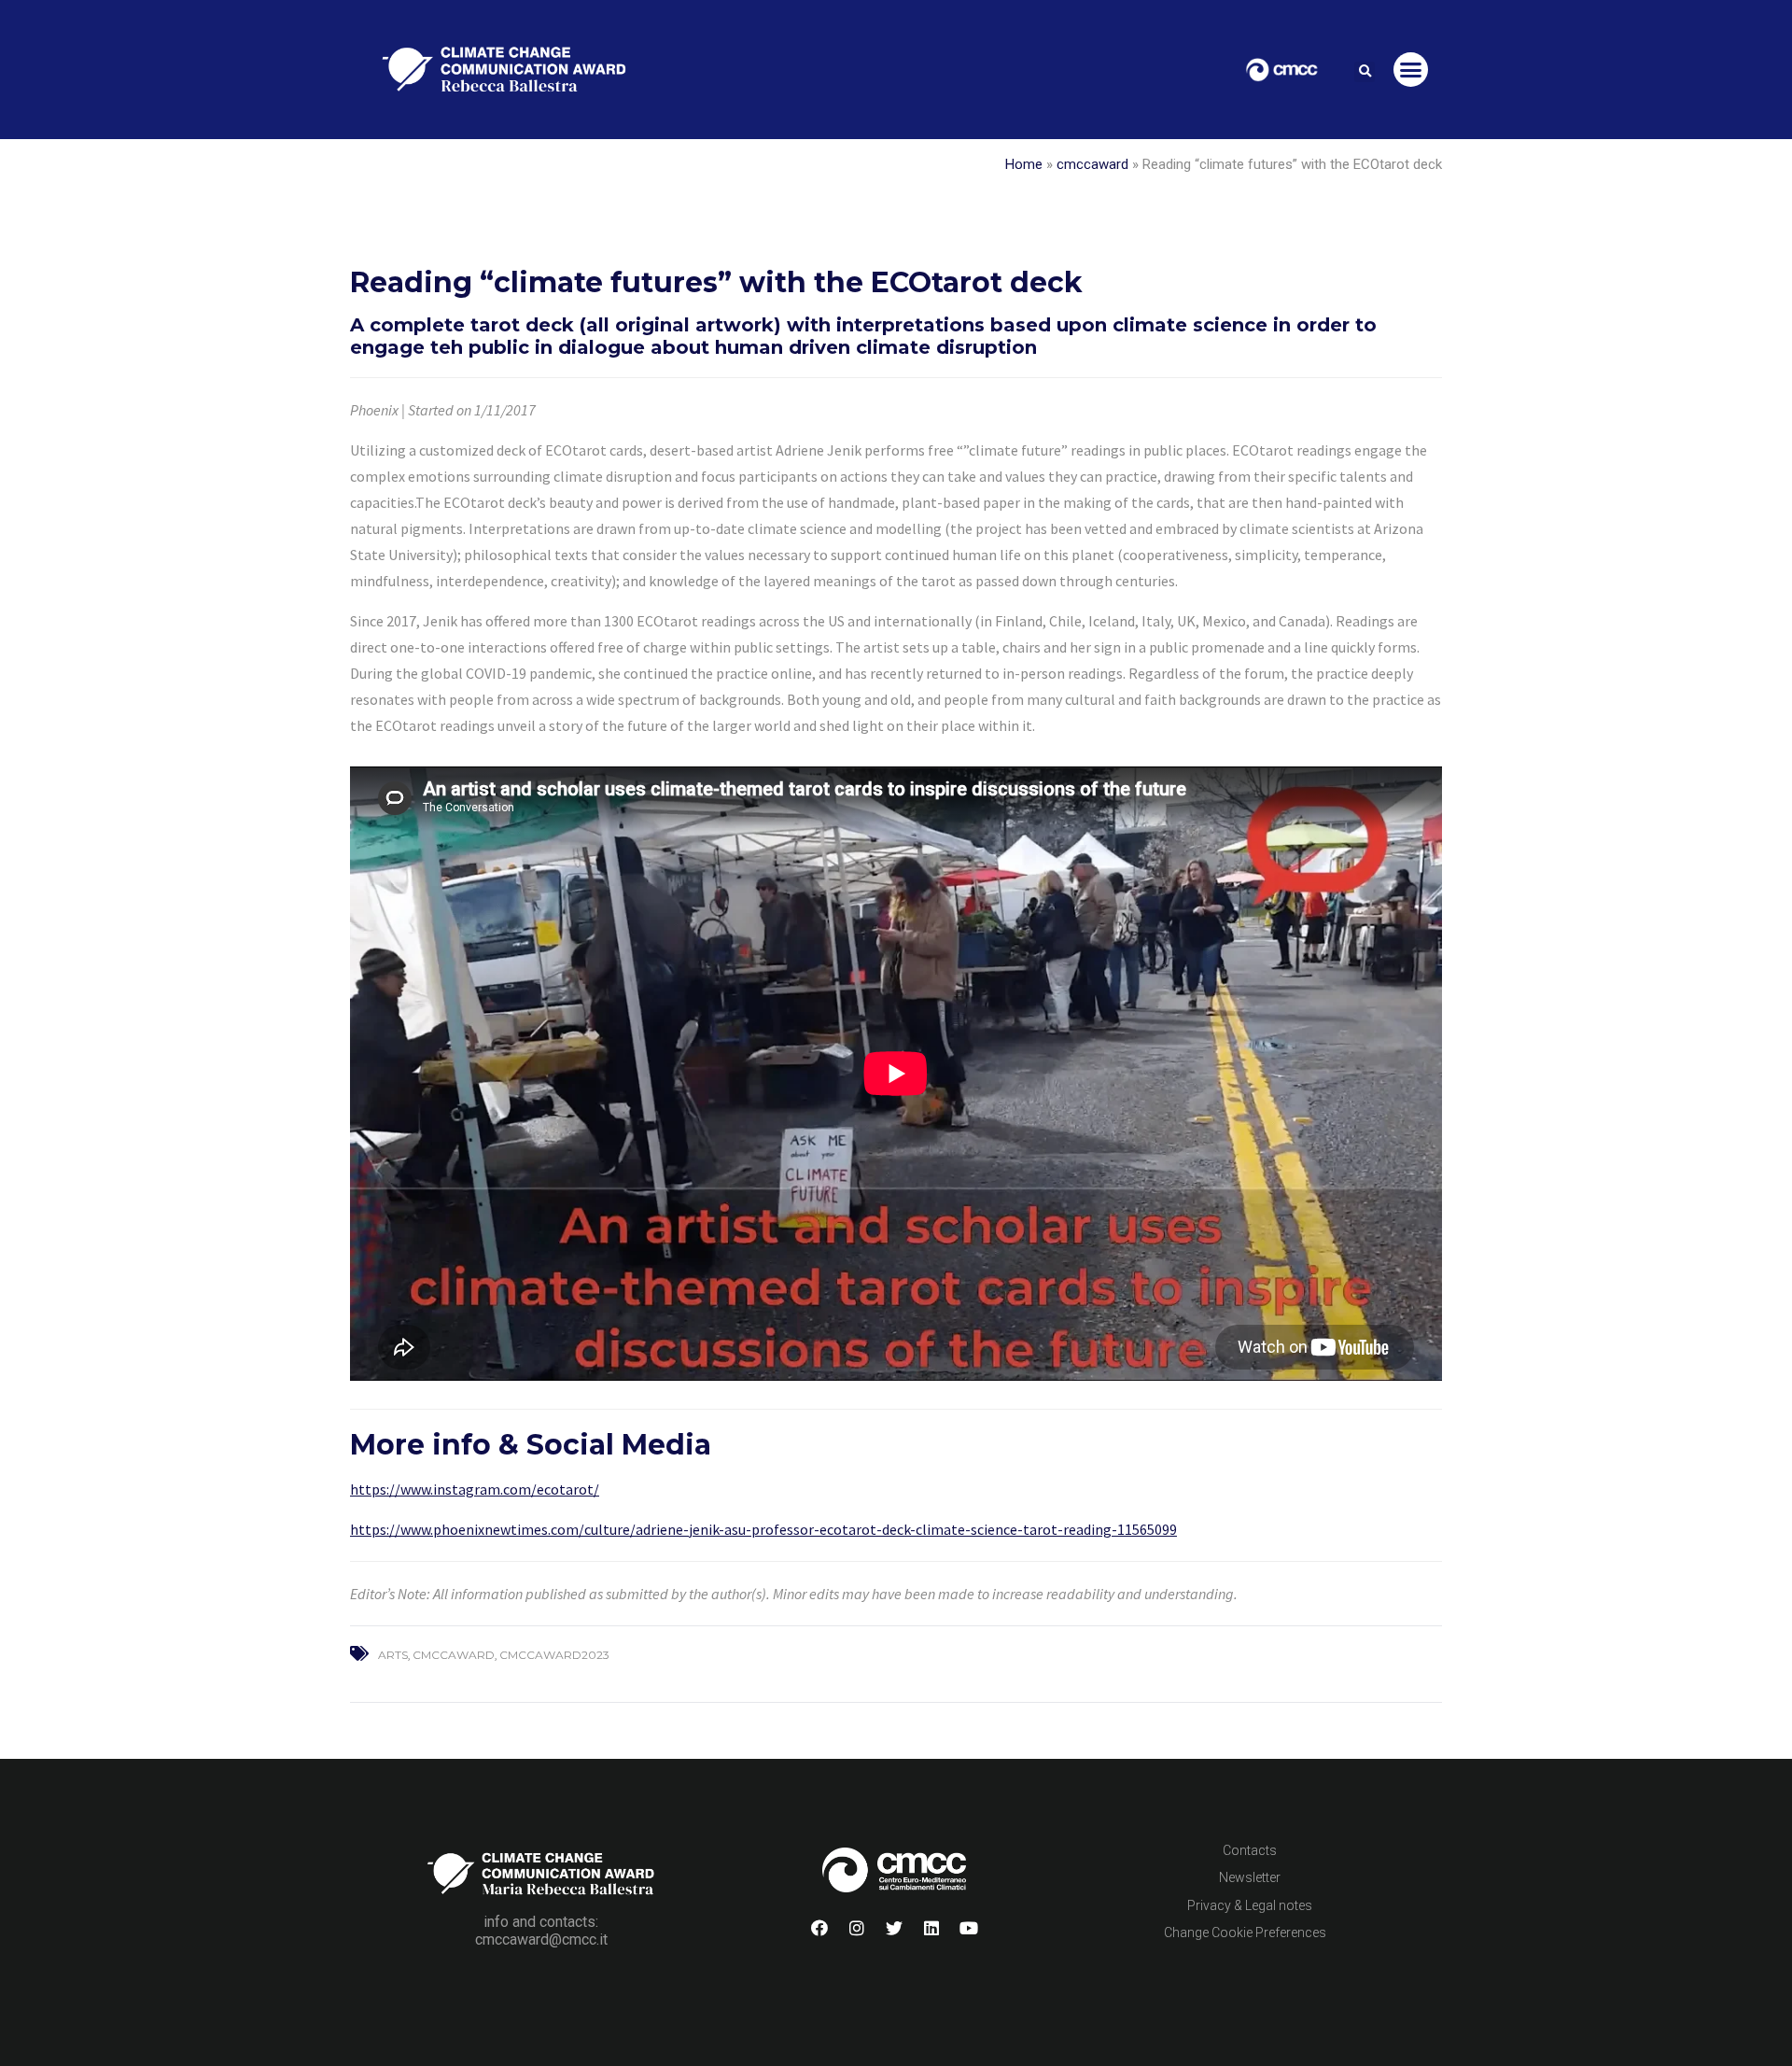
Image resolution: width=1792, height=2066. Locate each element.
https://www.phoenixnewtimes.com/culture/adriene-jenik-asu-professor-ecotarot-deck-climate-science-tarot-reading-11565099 (763, 1529)
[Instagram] (857, 1928)
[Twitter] (894, 1928)
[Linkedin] (931, 1928)
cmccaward (1092, 164)
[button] (1365, 72)
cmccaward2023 (554, 1655)
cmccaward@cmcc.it (541, 1940)
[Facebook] (819, 1928)
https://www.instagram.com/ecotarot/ (475, 1489)
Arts (393, 1655)
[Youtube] (969, 1928)
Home (1024, 164)
